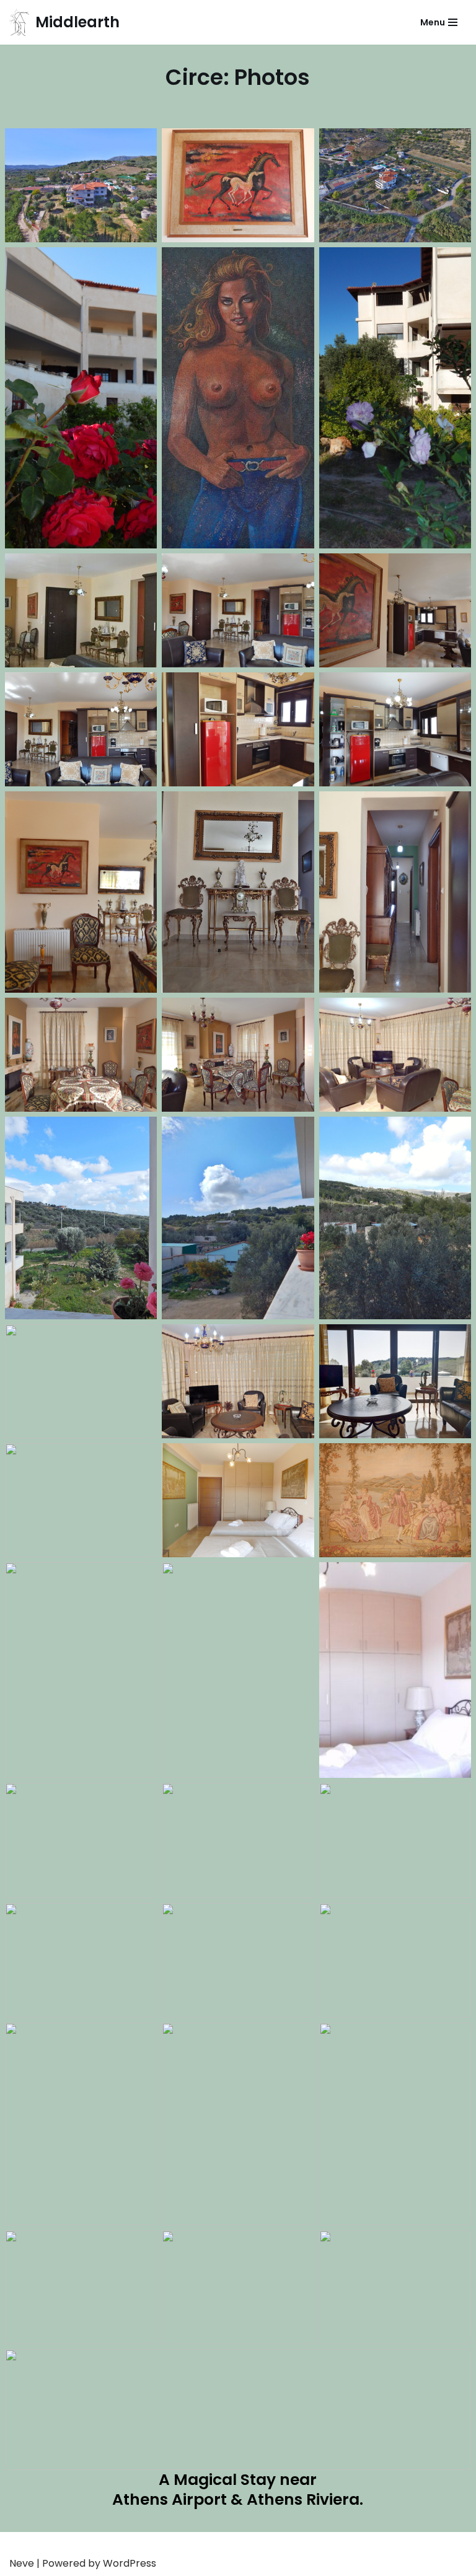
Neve (22, 2563)
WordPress (130, 2563)
